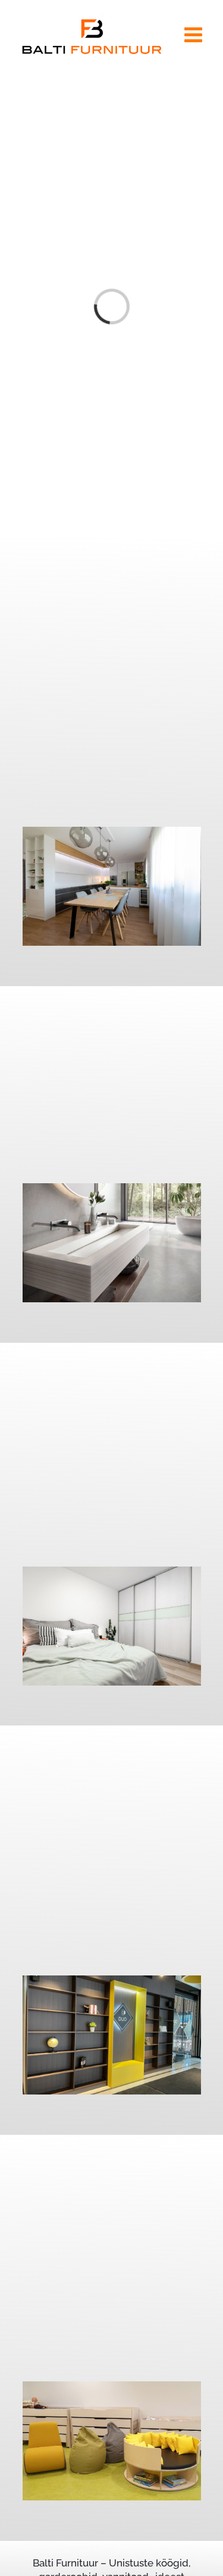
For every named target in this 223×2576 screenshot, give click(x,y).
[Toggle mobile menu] (195, 34)
